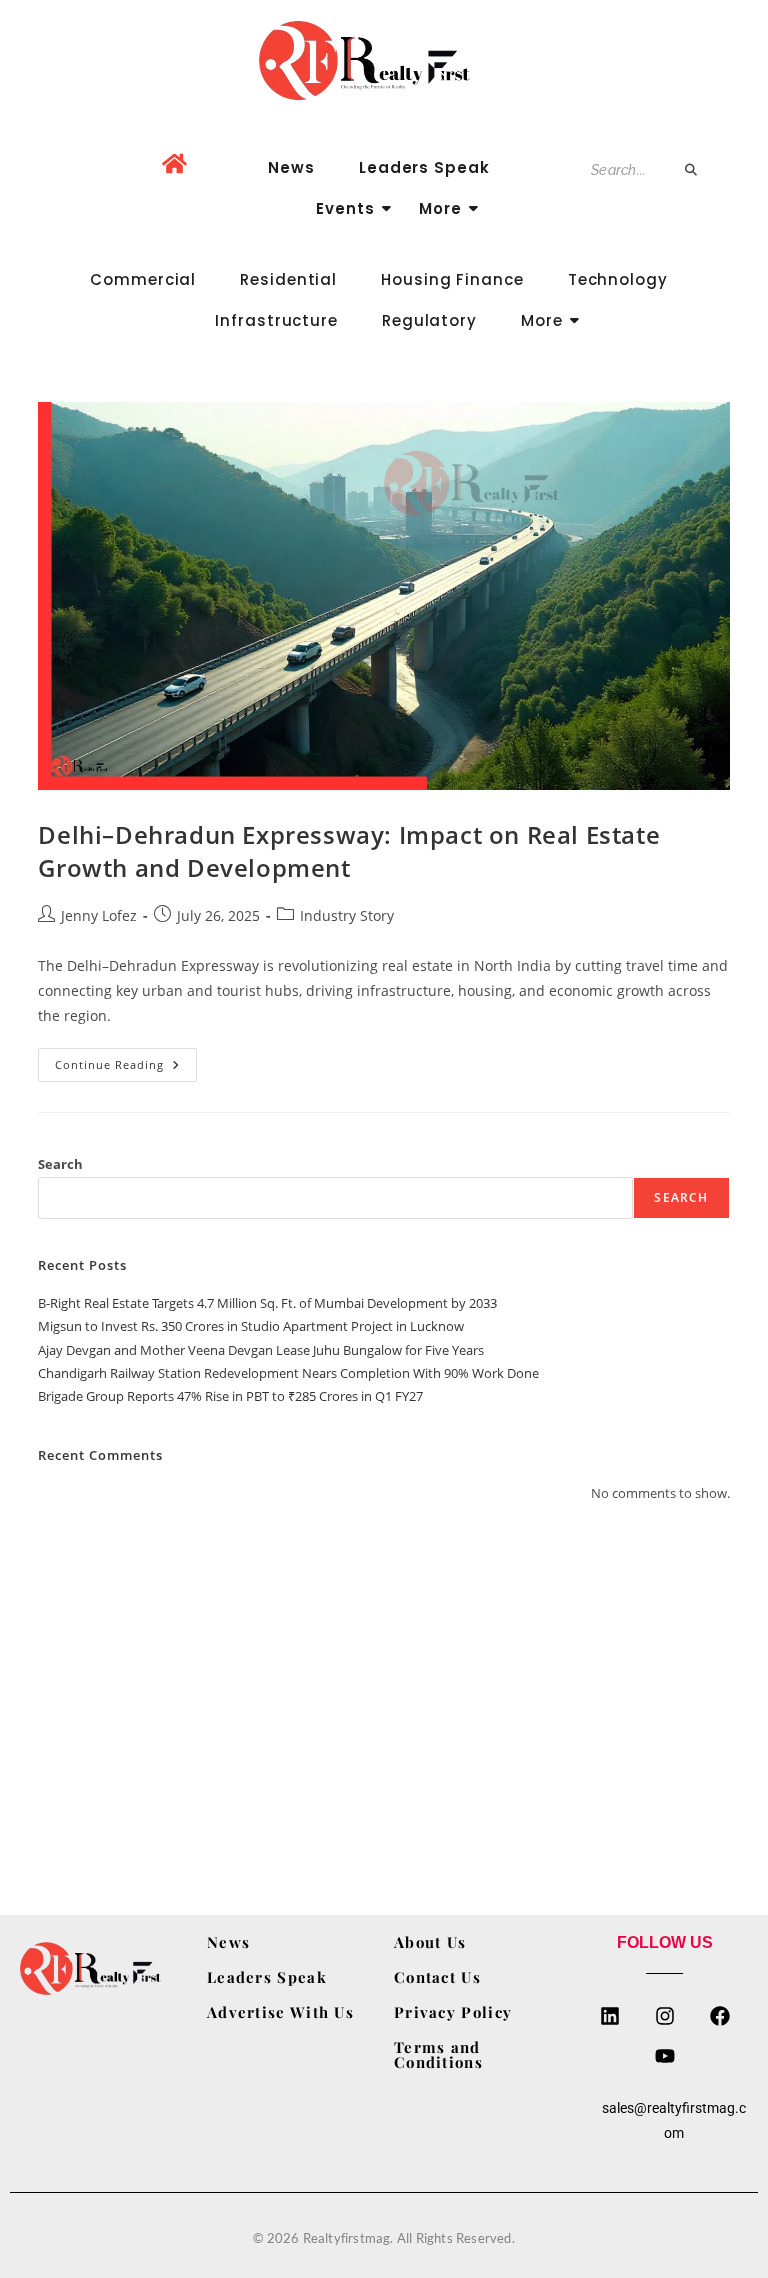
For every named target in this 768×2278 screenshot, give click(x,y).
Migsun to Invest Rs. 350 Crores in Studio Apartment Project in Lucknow (251, 1326)
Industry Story (347, 915)
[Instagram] (665, 2016)
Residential (288, 279)
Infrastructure (276, 320)
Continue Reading (126, 1060)
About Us (430, 1942)
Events (345, 208)
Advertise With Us (280, 2012)
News (291, 167)
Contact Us (437, 1977)
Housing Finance (452, 279)
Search (60, 1164)
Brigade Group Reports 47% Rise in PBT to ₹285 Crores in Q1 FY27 (230, 1396)
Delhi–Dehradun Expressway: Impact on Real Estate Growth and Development (349, 851)
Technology (618, 279)
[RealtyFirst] (384, 60)
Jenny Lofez (99, 915)
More (440, 208)
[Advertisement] (383, 1685)
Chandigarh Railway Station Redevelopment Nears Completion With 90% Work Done (288, 1373)
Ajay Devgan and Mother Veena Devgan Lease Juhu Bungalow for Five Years (261, 1350)
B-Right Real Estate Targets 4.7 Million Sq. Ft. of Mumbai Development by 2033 (267, 1303)
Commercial (143, 279)
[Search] (692, 170)
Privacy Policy (453, 2012)
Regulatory (429, 320)
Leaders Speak (424, 167)
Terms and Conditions (438, 2054)
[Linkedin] (610, 2016)
